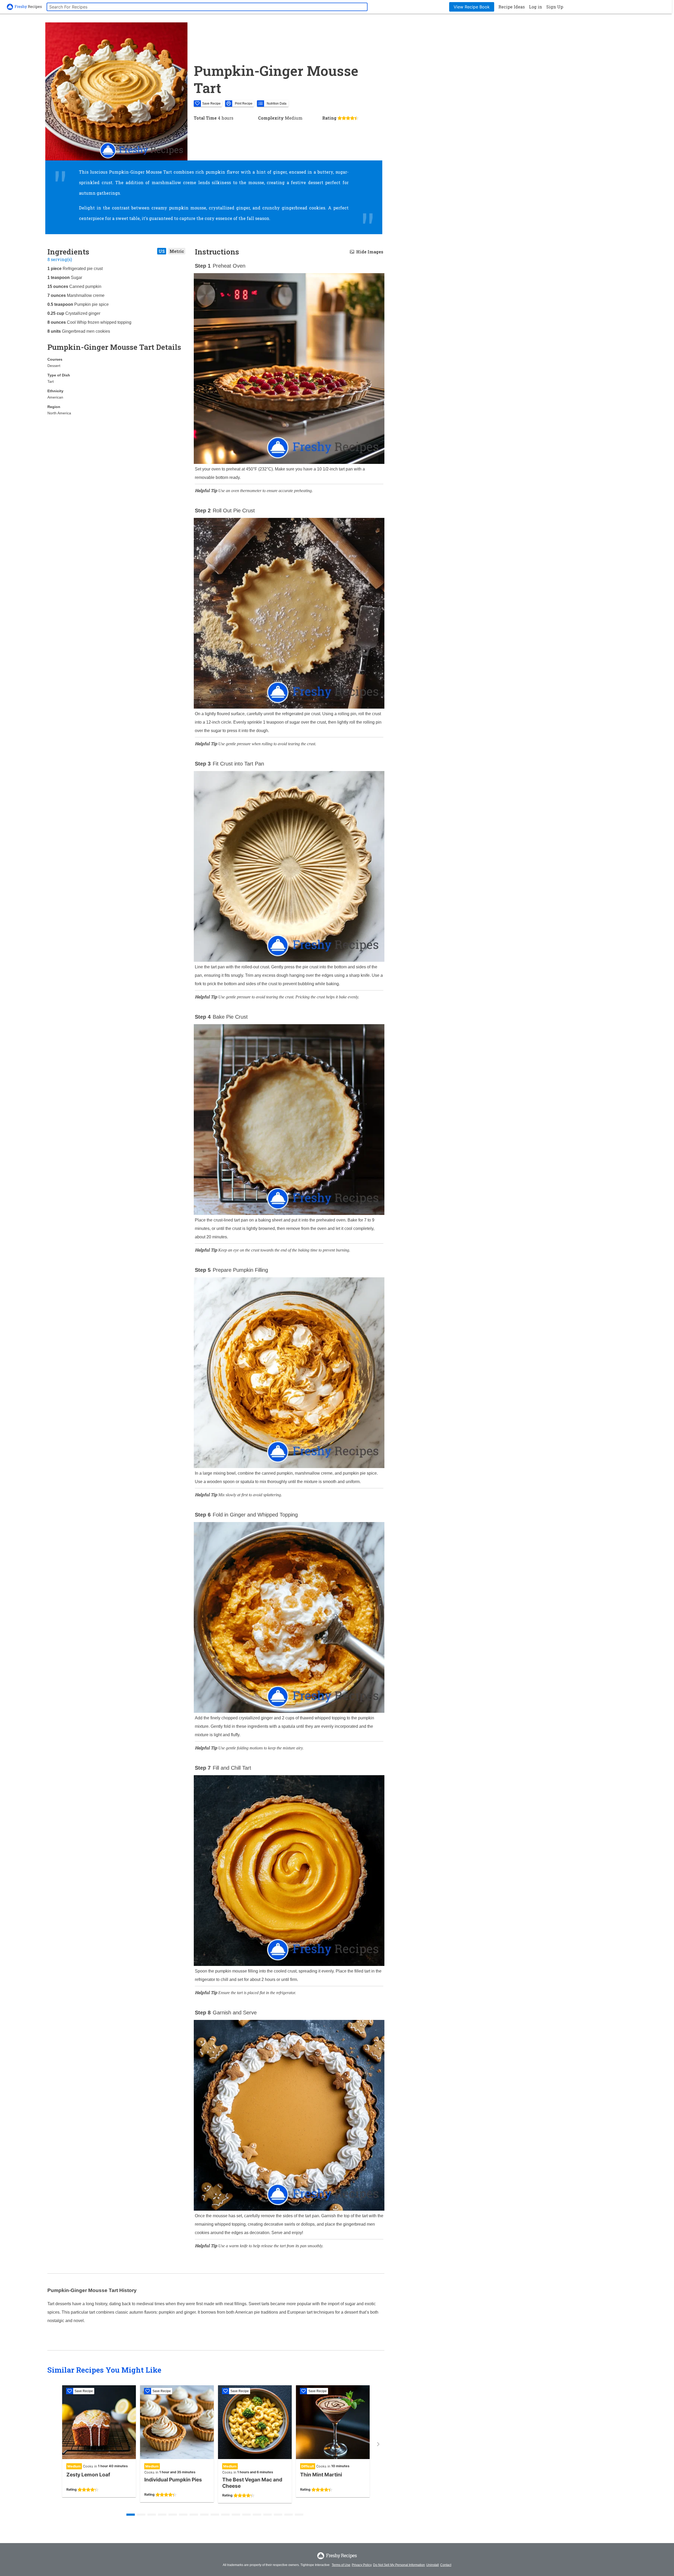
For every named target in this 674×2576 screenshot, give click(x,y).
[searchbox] (207, 7)
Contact (446, 2565)
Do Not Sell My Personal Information (399, 2565)
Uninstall (433, 2565)
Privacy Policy (362, 2565)
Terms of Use (341, 2565)
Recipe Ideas (512, 7)
